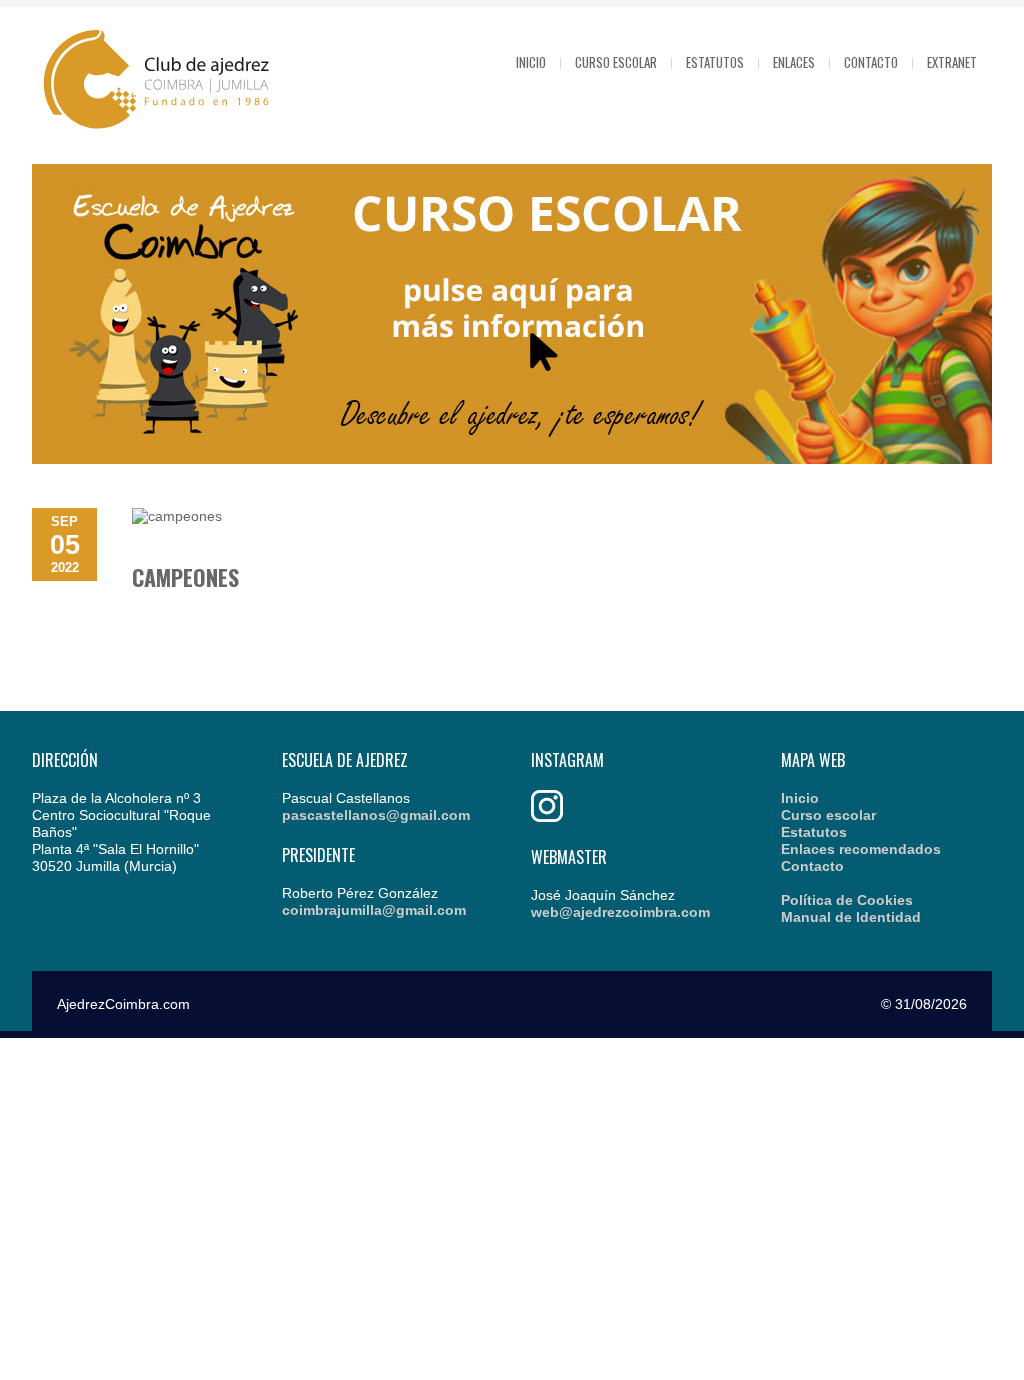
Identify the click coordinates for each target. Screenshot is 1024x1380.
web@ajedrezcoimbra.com (620, 912)
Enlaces (794, 62)
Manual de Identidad (851, 917)
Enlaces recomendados (861, 849)
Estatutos (715, 62)
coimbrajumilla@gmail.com (374, 910)
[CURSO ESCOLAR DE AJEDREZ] (512, 459)
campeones (185, 577)
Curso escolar (616, 62)
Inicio (531, 62)
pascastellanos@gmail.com (376, 815)
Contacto (871, 62)
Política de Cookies (847, 900)
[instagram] (547, 817)
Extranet (952, 62)
